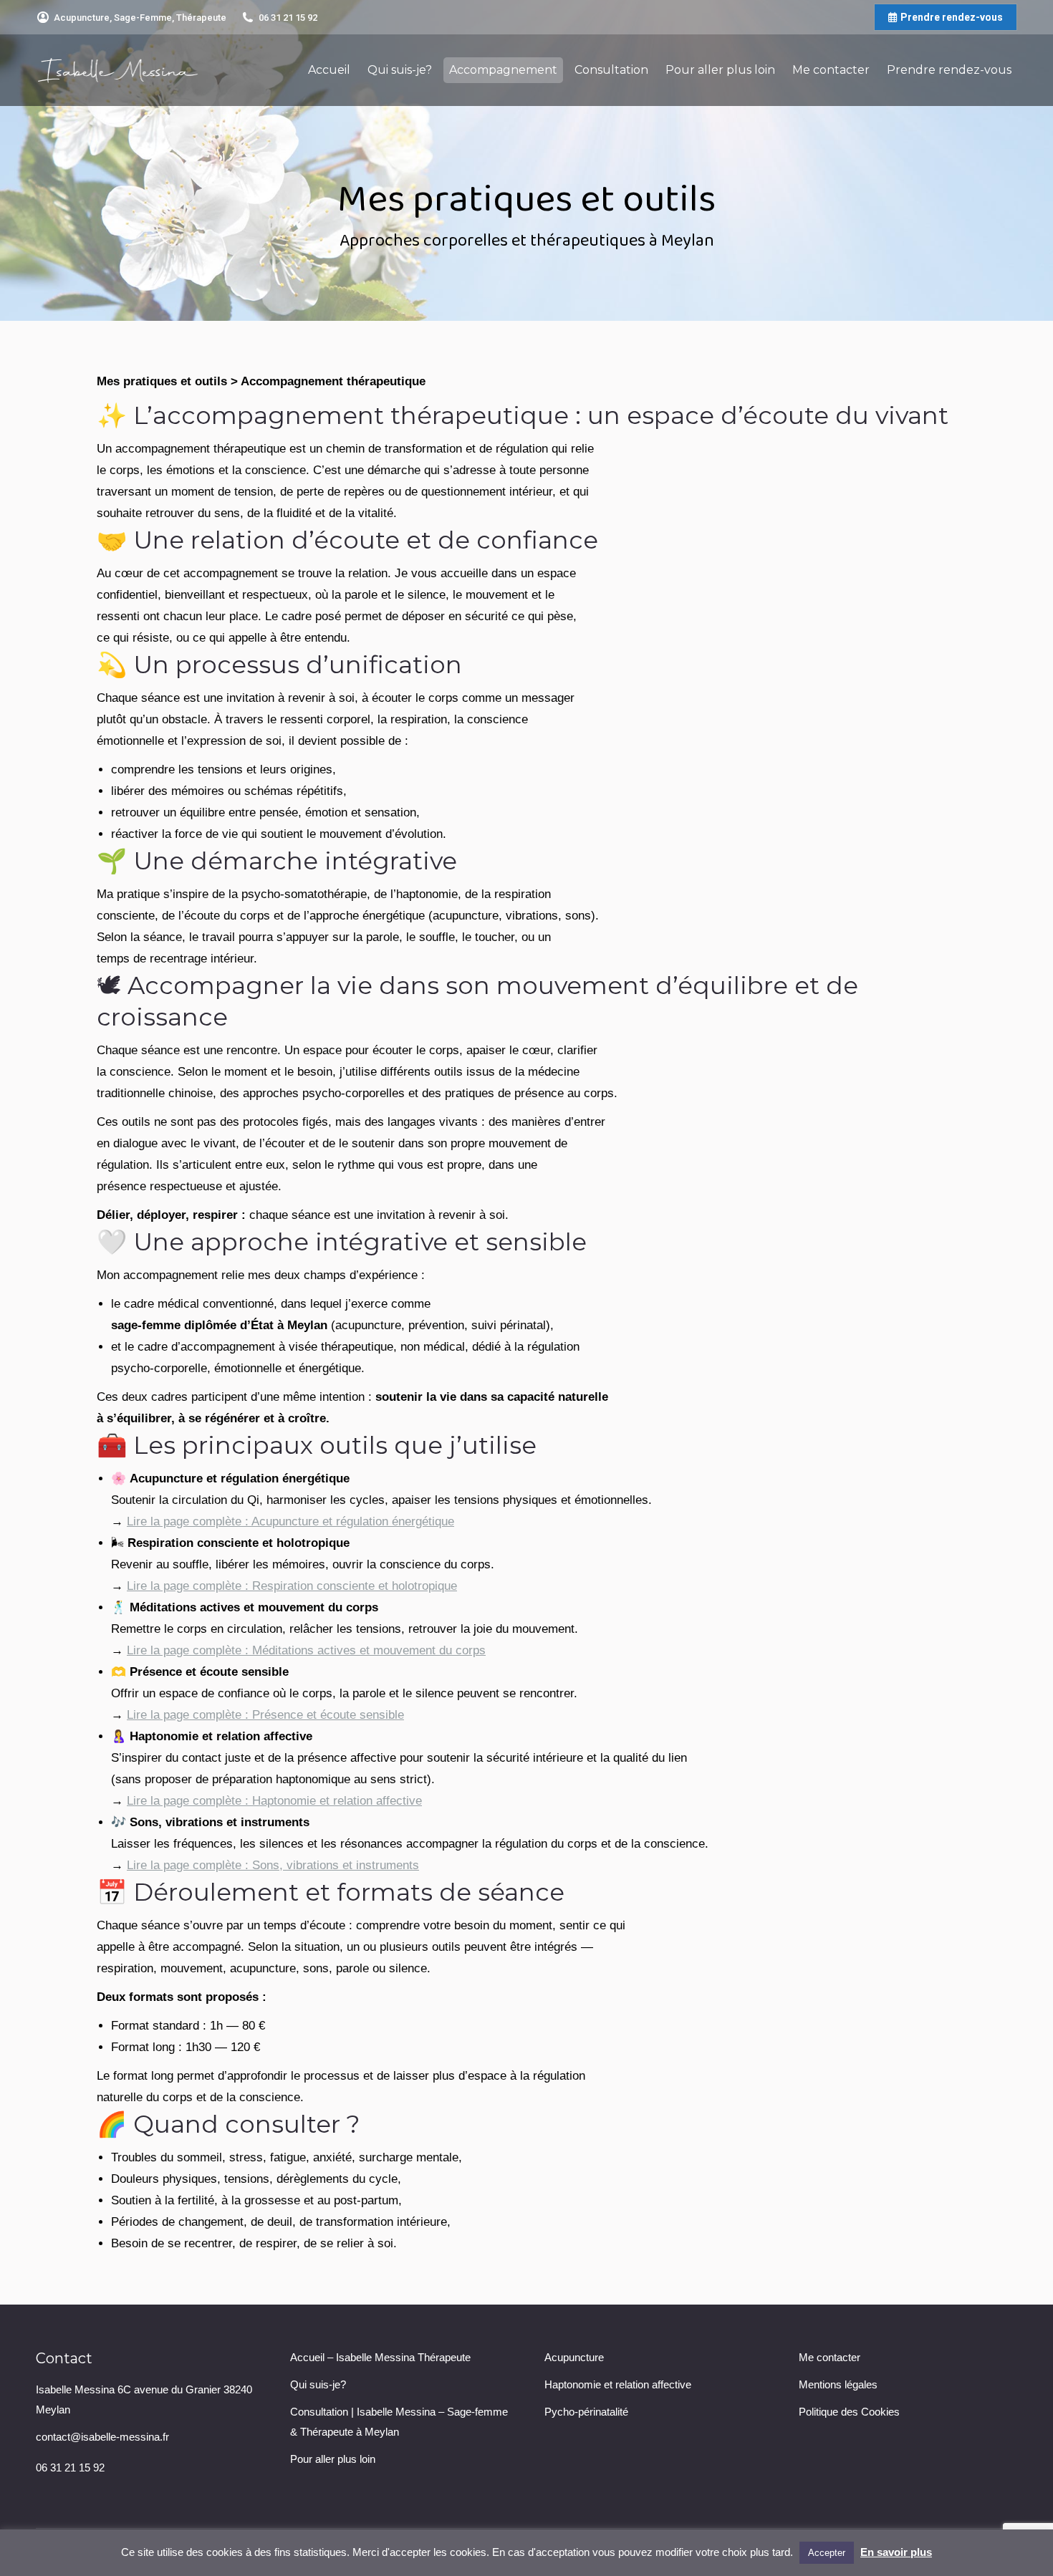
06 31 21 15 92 (288, 18)
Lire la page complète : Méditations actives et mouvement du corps (306, 1650)
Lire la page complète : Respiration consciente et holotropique (292, 1586)
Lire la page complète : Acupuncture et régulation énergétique (290, 1521)
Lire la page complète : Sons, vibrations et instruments (273, 1865)
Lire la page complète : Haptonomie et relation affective (274, 1801)
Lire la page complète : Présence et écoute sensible (265, 1715)
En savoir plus (896, 2552)
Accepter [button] (827, 2553)
